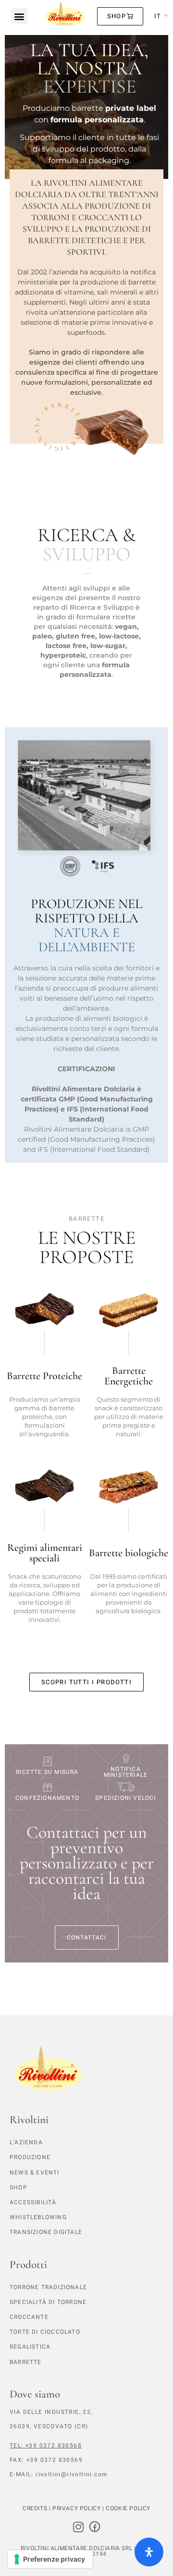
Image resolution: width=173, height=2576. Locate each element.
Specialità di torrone (48, 2302)
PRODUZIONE (30, 2157)
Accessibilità (33, 2202)
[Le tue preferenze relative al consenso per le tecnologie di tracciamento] (50, 2559)
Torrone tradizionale (48, 2287)
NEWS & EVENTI (35, 2173)
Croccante (29, 2317)
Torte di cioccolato (45, 2332)
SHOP (19, 2187)
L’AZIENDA (26, 2142)
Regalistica (30, 2347)
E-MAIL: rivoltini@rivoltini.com (59, 2474)
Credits (35, 2508)
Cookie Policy (128, 2508)
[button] (19, 16)
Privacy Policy (76, 2508)
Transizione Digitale (46, 2232)
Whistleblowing (38, 2217)
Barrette (26, 2362)
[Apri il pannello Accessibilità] (149, 2552)
